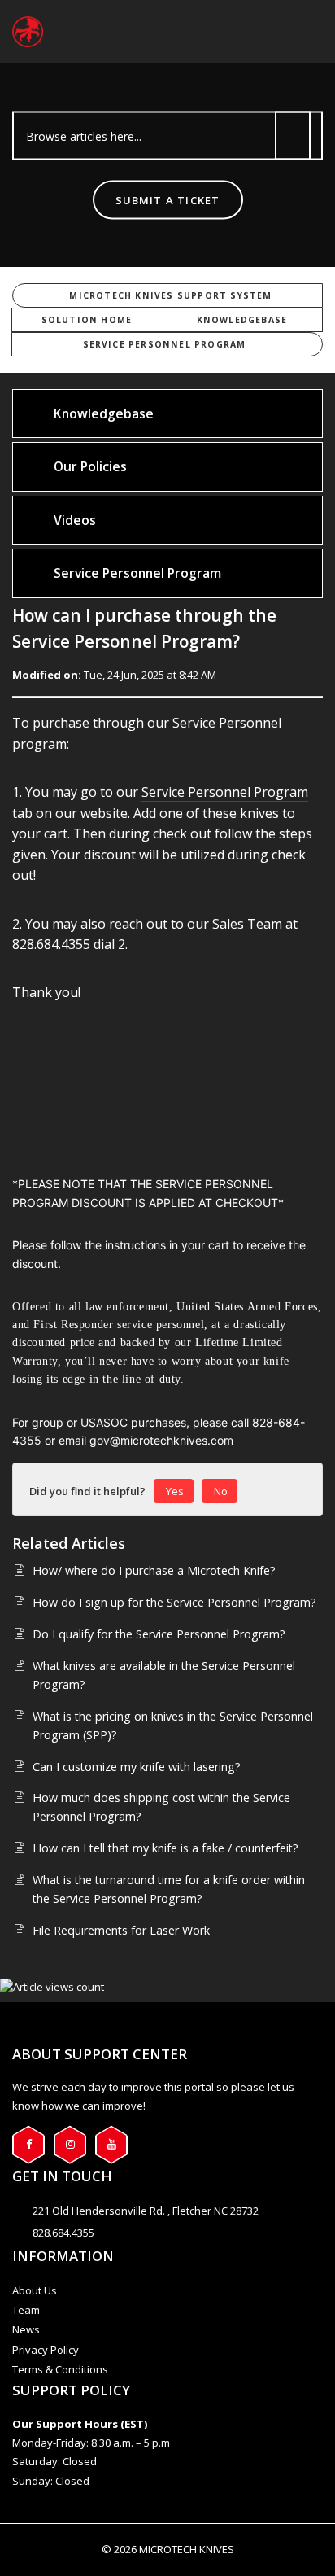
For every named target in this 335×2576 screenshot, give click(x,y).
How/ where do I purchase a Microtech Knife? (154, 1570)
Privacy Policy (46, 2350)
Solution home (87, 320)
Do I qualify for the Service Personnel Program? (159, 1634)
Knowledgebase (242, 320)
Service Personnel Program (165, 344)
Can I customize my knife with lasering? (137, 1767)
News (26, 2329)
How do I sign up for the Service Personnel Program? (174, 1602)
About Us (35, 2290)
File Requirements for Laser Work (121, 1930)
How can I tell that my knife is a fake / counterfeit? (165, 1848)
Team (26, 2310)
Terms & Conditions (60, 2369)
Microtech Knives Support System (170, 295)
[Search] (293, 136)
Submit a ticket (168, 200)
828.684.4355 (63, 2233)
